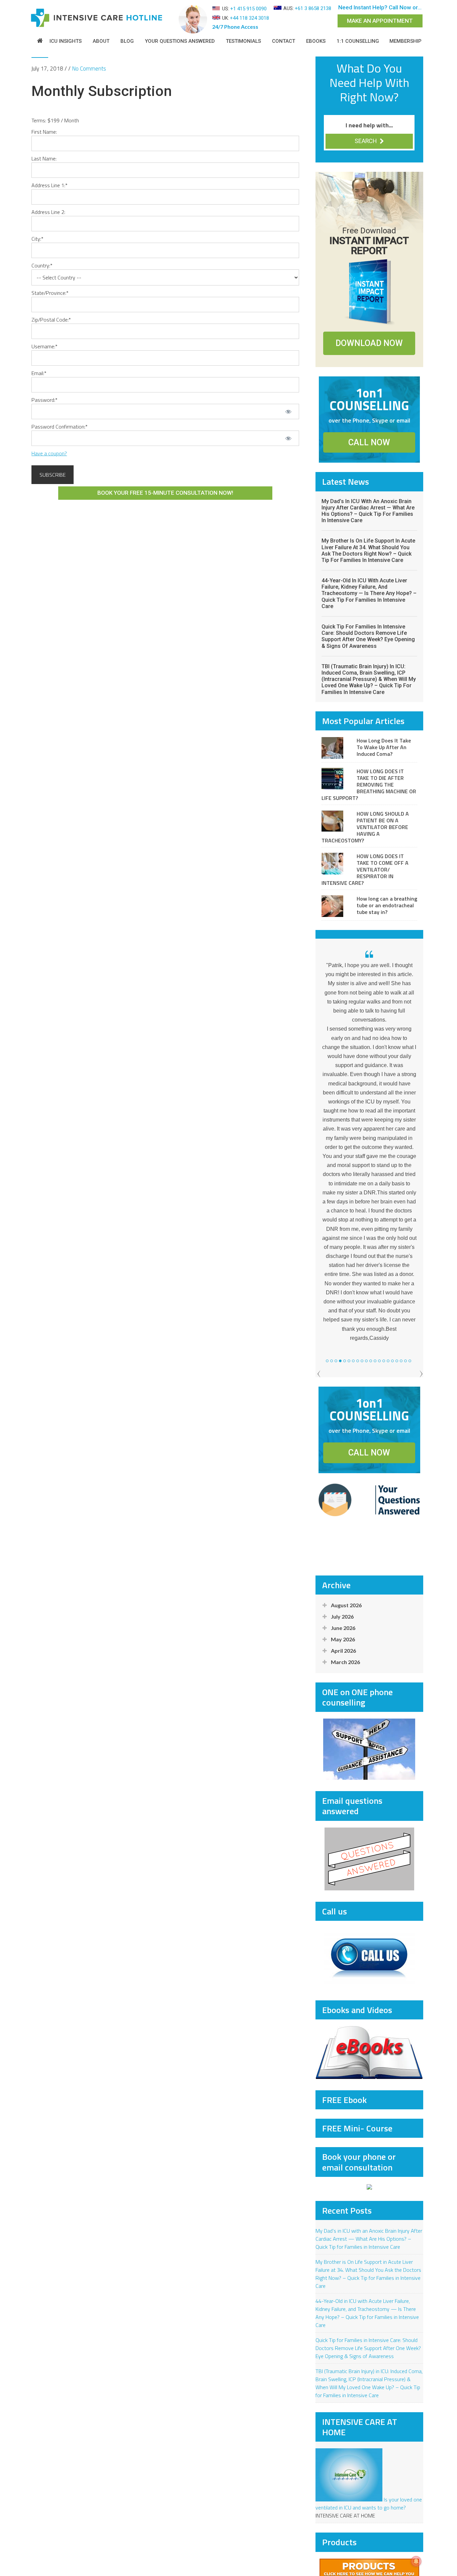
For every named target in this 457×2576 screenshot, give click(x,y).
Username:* (44, 346)
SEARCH (366, 141)
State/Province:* (50, 293)
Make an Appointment (380, 21)
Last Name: (44, 158)
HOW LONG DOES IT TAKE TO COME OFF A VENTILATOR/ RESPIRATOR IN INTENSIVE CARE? (365, 869)
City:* (37, 239)
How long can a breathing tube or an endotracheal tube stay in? (387, 905)
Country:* (42, 265)
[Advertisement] (369, 1544)
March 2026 (345, 1639)
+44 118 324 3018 (249, 18)
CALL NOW (369, 442)
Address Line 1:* (50, 185)
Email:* (39, 373)
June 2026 (343, 1605)
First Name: (44, 132)
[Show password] (288, 412)
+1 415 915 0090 (248, 9)
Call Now (400, 7)
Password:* (44, 400)
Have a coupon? (49, 453)
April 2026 (343, 1627)
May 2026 (343, 1616)
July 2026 (342, 1593)
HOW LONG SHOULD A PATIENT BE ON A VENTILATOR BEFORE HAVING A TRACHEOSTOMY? (365, 827)
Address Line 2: (48, 212)
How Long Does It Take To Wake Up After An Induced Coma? (384, 747)
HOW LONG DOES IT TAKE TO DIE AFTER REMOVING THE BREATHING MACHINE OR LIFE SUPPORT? (369, 785)
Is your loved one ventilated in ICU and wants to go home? (369, 2480)
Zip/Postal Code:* (51, 320)
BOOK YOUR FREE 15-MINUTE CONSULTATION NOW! (165, 493)
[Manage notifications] (416, 2561)
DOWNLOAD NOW (369, 343)
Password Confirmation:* (60, 427)
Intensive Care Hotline (102, 18)
